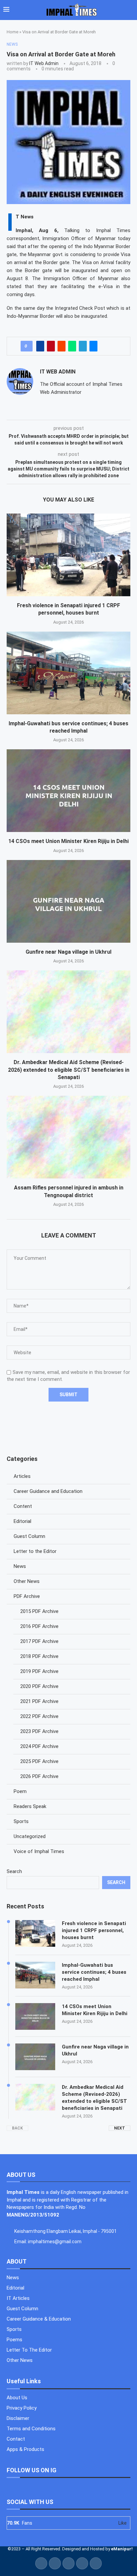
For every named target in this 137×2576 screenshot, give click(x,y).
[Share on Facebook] (40, 346)
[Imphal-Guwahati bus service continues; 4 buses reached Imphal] (68, 673)
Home (12, 32)
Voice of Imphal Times (39, 1851)
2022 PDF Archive (39, 1716)
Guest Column (29, 1536)
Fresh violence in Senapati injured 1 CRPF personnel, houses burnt (94, 1930)
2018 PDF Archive (39, 1656)
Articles (22, 1476)
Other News (27, 1581)
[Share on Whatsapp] (72, 346)
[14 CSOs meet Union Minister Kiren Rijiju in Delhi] (68, 791)
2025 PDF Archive (39, 1761)
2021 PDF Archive (39, 1701)
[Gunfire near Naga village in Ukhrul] (68, 901)
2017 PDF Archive (39, 1641)
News (20, 1566)
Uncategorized (30, 1836)
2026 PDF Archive (39, 1776)
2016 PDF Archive (39, 1626)
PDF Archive (27, 1596)
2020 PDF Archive (39, 1686)
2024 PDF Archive (39, 1746)
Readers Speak (30, 1806)
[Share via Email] (93, 346)
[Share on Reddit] (62, 346)
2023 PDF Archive (39, 1731)
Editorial (22, 1521)
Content (23, 1506)
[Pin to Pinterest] (51, 346)
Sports (21, 1821)
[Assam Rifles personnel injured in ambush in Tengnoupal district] (68, 1137)
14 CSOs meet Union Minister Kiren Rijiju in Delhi (68, 841)
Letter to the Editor (35, 1551)
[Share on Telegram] (83, 346)
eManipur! (122, 2549)
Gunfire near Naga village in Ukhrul (68, 952)
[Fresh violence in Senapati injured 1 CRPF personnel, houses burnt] (68, 555)
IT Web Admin (44, 63)
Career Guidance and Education (48, 1491)
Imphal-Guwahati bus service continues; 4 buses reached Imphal (94, 1972)
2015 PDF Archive (39, 1611)
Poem (20, 1791)
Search (14, 1871)
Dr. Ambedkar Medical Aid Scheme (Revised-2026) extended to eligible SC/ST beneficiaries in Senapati (69, 1070)
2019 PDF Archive (39, 1671)
